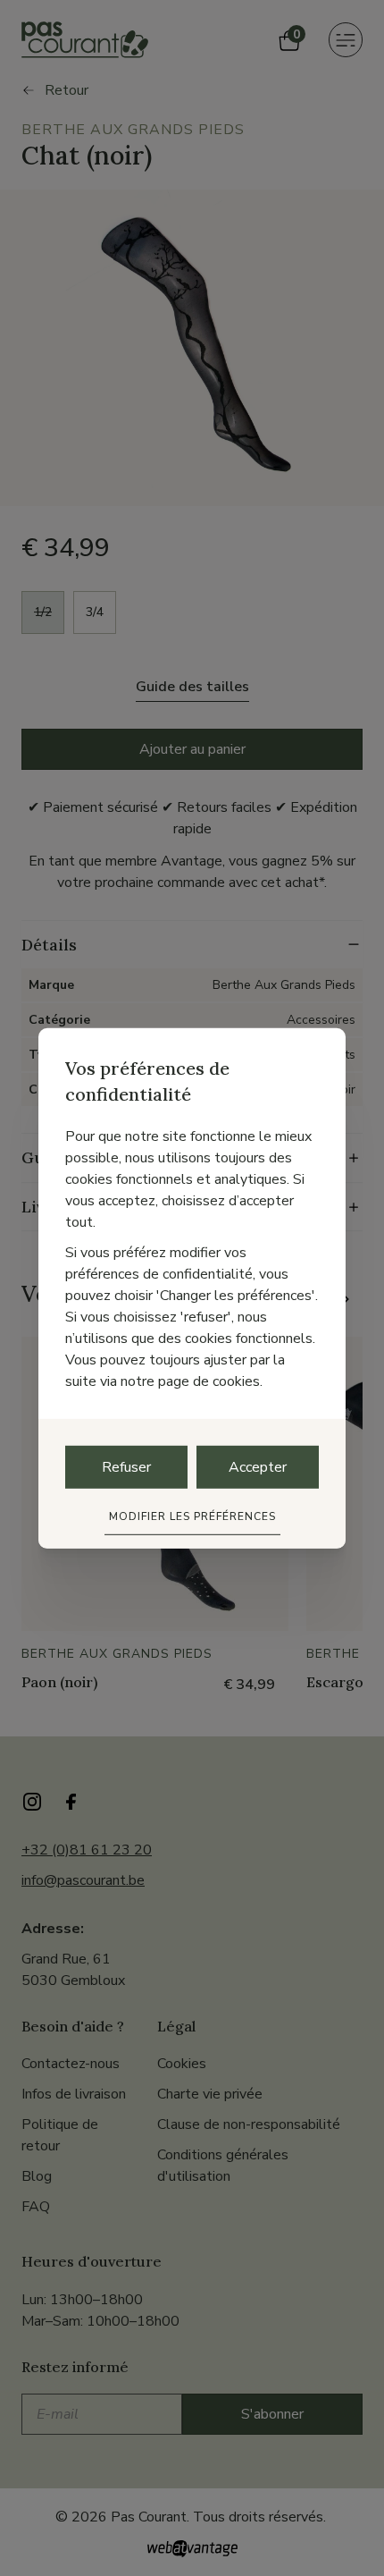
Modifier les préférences (192, 1516)
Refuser (126, 1467)
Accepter (258, 1467)
